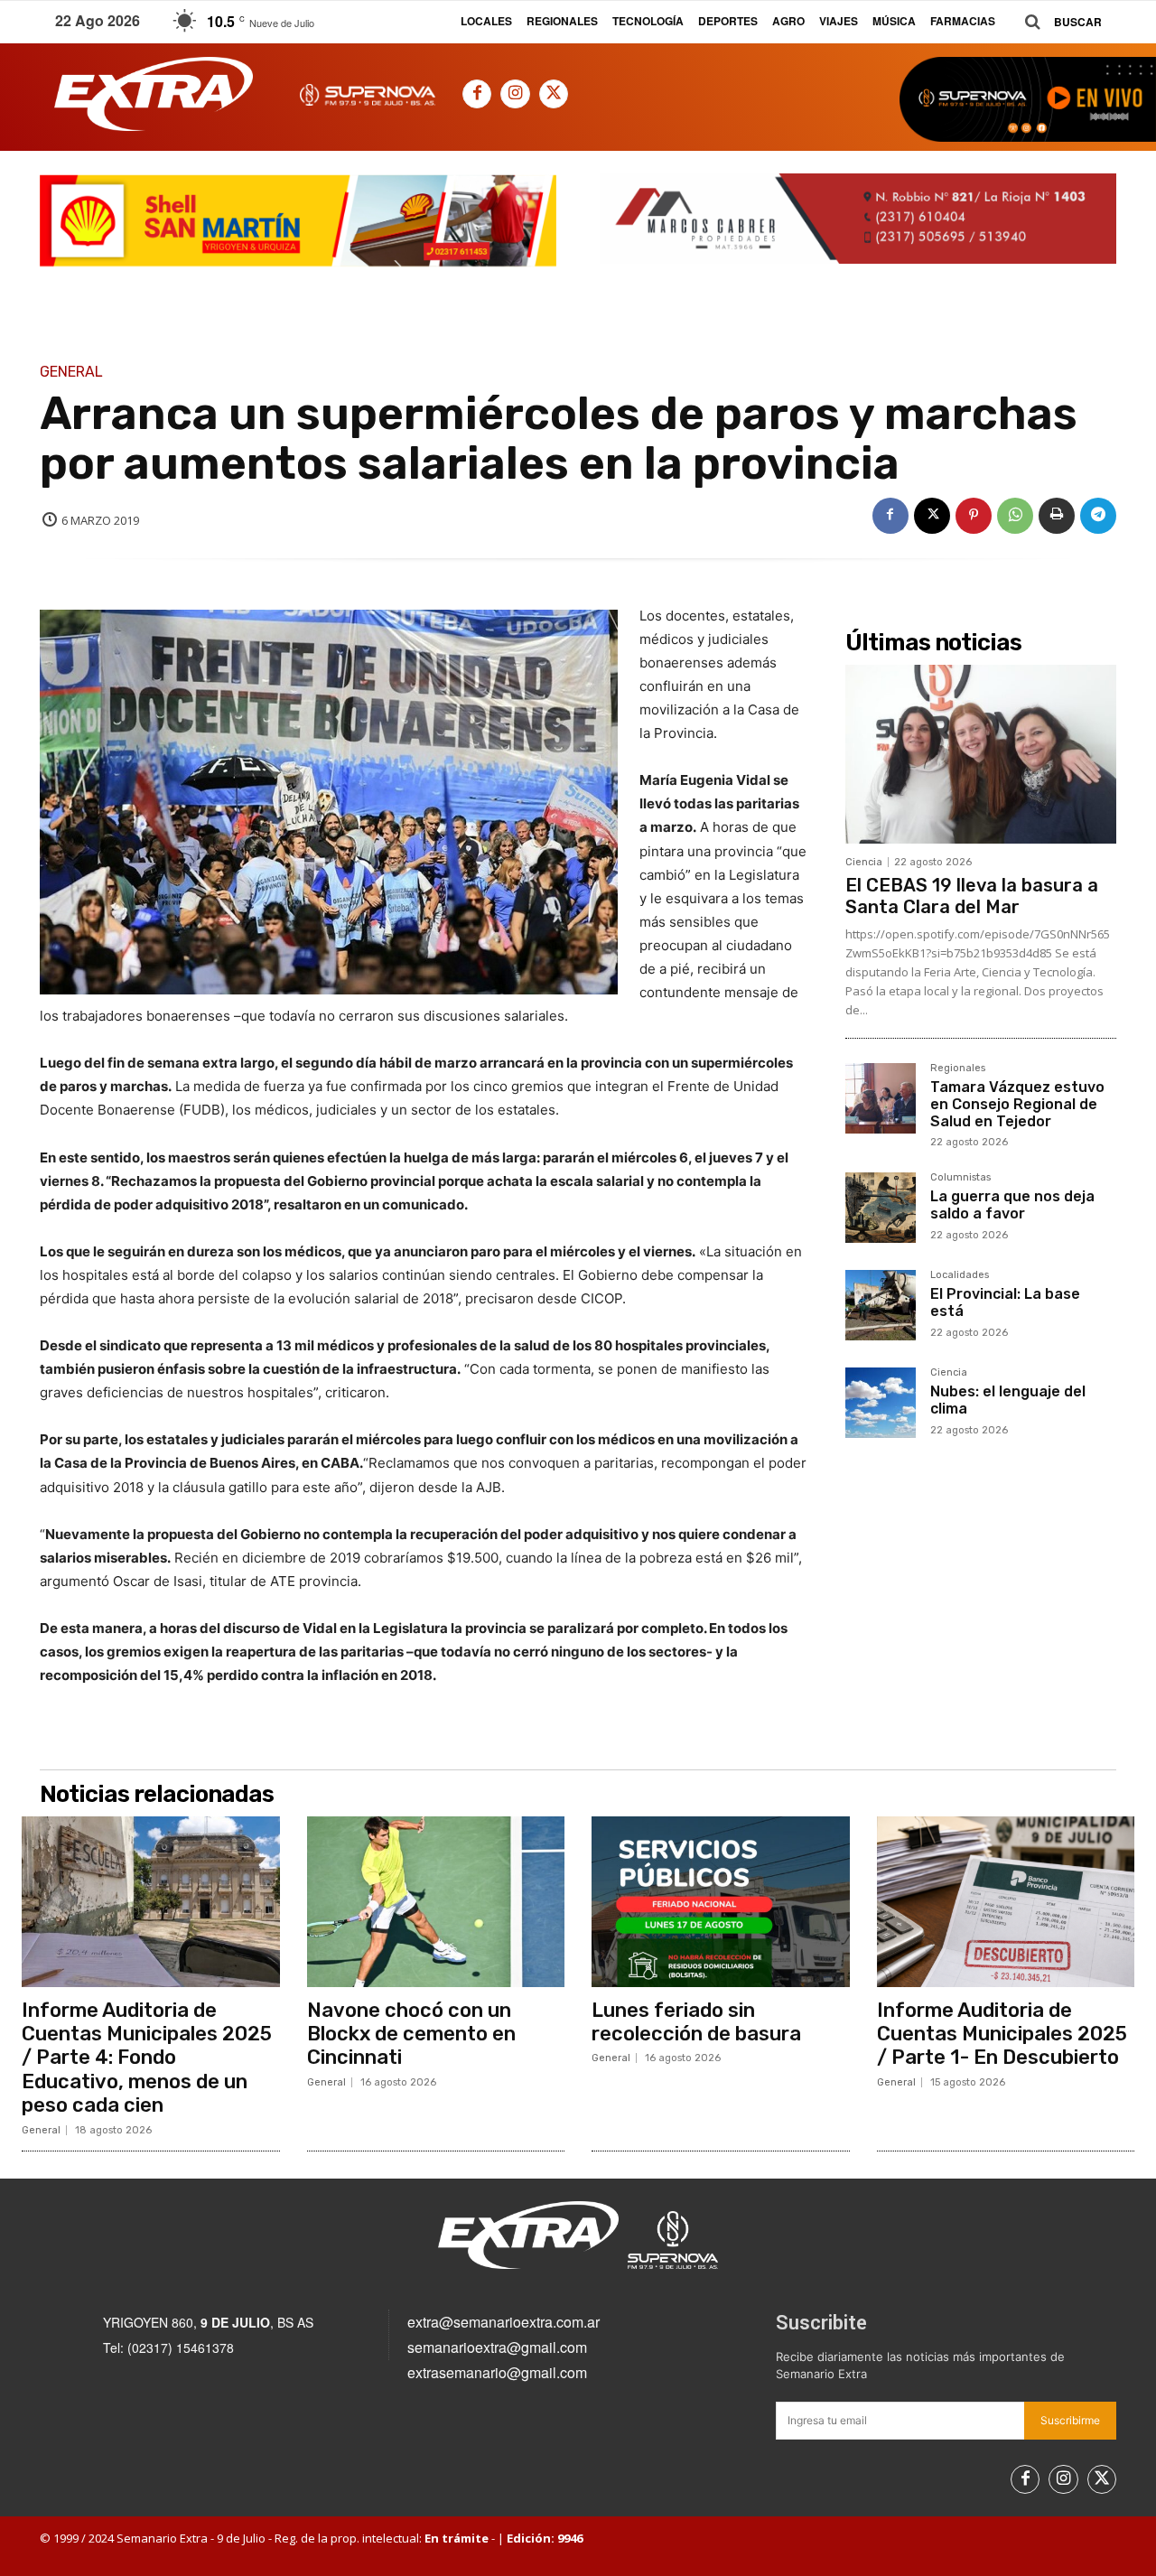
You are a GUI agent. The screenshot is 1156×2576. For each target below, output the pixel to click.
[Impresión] (1057, 516)
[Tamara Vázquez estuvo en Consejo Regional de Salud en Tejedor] (881, 1098)
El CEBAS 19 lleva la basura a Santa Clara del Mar (972, 896)
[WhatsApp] (1015, 516)
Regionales (958, 1069)
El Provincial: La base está (1005, 1302)
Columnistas (960, 1178)
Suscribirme (1070, 2420)
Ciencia (864, 862)
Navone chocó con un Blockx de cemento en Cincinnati (411, 2034)
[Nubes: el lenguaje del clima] (881, 1403)
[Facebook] (477, 94)
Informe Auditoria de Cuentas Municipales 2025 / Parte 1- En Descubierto (1002, 2034)
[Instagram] (515, 94)
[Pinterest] (974, 516)
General (71, 372)
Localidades (960, 1275)
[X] (554, 94)
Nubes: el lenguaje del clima (1008, 1400)
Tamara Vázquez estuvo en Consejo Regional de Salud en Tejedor (1017, 1104)
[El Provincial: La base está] (881, 1305)
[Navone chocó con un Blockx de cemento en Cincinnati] (436, 1901)
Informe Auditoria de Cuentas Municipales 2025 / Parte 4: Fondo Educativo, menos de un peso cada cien (147, 2058)
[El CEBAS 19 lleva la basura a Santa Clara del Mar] (981, 754)
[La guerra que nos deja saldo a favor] (881, 1208)
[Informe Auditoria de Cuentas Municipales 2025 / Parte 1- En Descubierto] (1006, 1901)
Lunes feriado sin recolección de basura (696, 2022)
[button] (1057, 22)
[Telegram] (1098, 516)
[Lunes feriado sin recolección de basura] (721, 1901)
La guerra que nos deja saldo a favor (1012, 1205)
